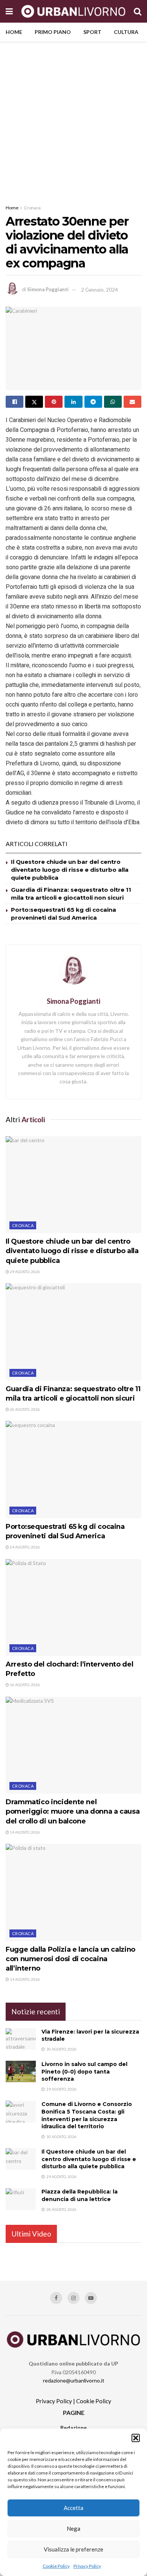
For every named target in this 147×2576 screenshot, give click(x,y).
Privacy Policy (87, 2566)
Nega (73, 2528)
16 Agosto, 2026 (24, 1685)
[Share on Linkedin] (73, 402)
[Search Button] (138, 11)
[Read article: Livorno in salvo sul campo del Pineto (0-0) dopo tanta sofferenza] (21, 2071)
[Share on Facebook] (15, 402)
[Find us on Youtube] (91, 2298)
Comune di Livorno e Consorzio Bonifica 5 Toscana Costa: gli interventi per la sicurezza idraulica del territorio (87, 2115)
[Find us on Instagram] (73, 2298)
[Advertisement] (73, 119)
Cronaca (32, 208)
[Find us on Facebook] (56, 2298)
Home (14, 32)
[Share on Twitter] (34, 402)
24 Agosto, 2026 (24, 1547)
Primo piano (53, 32)
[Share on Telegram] (93, 402)
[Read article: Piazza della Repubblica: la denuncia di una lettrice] (21, 2199)
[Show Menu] (9, 11)
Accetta (73, 2508)
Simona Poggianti (48, 290)
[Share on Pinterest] (54, 402)
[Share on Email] (132, 402)
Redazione (73, 2428)
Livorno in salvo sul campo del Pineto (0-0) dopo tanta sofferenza (84, 2071)
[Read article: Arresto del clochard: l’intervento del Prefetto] (73, 1608)
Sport (92, 32)
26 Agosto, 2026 (24, 1409)
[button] (136, 2438)
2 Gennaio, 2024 (100, 290)
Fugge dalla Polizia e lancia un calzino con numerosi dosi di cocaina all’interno (70, 1959)
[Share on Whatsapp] (113, 402)
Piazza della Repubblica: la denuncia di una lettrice (80, 2195)
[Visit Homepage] (73, 11)
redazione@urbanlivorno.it (74, 2380)
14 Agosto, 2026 (24, 1832)
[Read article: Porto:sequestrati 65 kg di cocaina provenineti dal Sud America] (73, 1469)
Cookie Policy (56, 2566)
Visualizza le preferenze (73, 2549)
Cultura (126, 32)
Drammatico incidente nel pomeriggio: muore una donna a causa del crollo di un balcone (73, 1811)
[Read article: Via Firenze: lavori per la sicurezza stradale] (21, 2039)
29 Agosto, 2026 (24, 1272)
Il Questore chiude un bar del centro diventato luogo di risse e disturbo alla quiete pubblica (70, 870)
